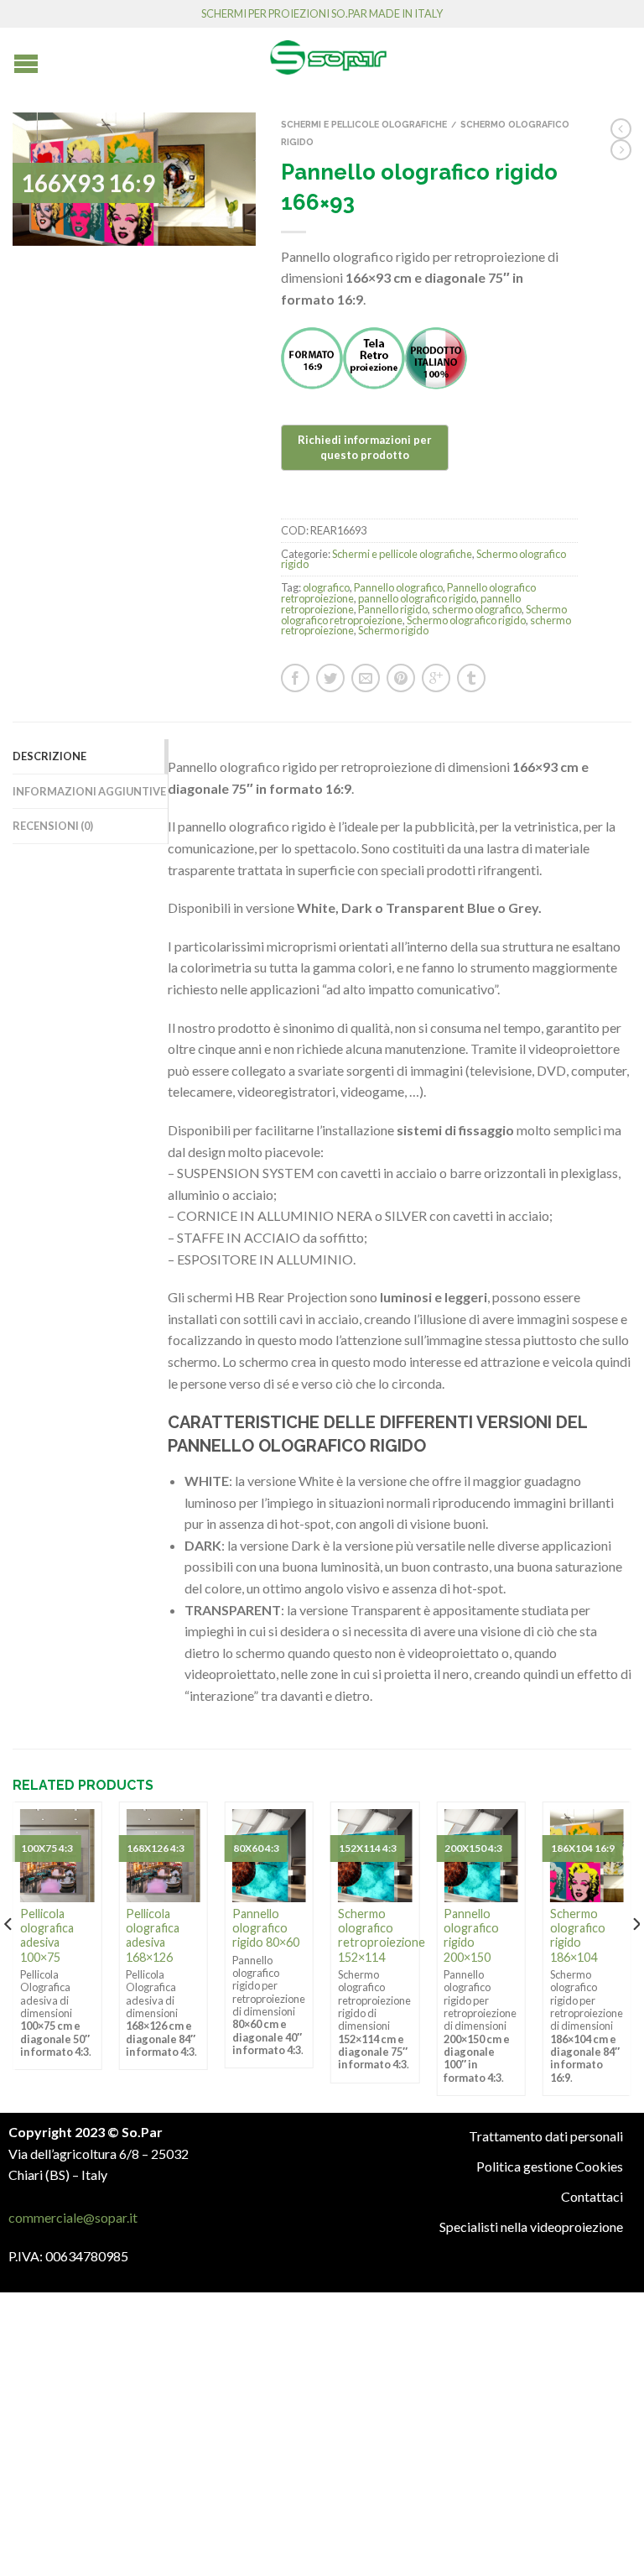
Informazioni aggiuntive (89, 791)
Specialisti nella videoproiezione (531, 2227)
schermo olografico (477, 609)
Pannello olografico (398, 587)
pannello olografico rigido (417, 598)
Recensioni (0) (53, 826)
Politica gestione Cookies (550, 2166)
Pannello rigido (393, 609)
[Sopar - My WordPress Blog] (328, 51)
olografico (326, 587)
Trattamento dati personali (546, 2136)
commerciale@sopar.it (73, 2217)
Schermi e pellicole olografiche (364, 124)
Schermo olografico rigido (466, 620)
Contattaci (592, 2196)
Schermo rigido (393, 630)
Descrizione (49, 756)
